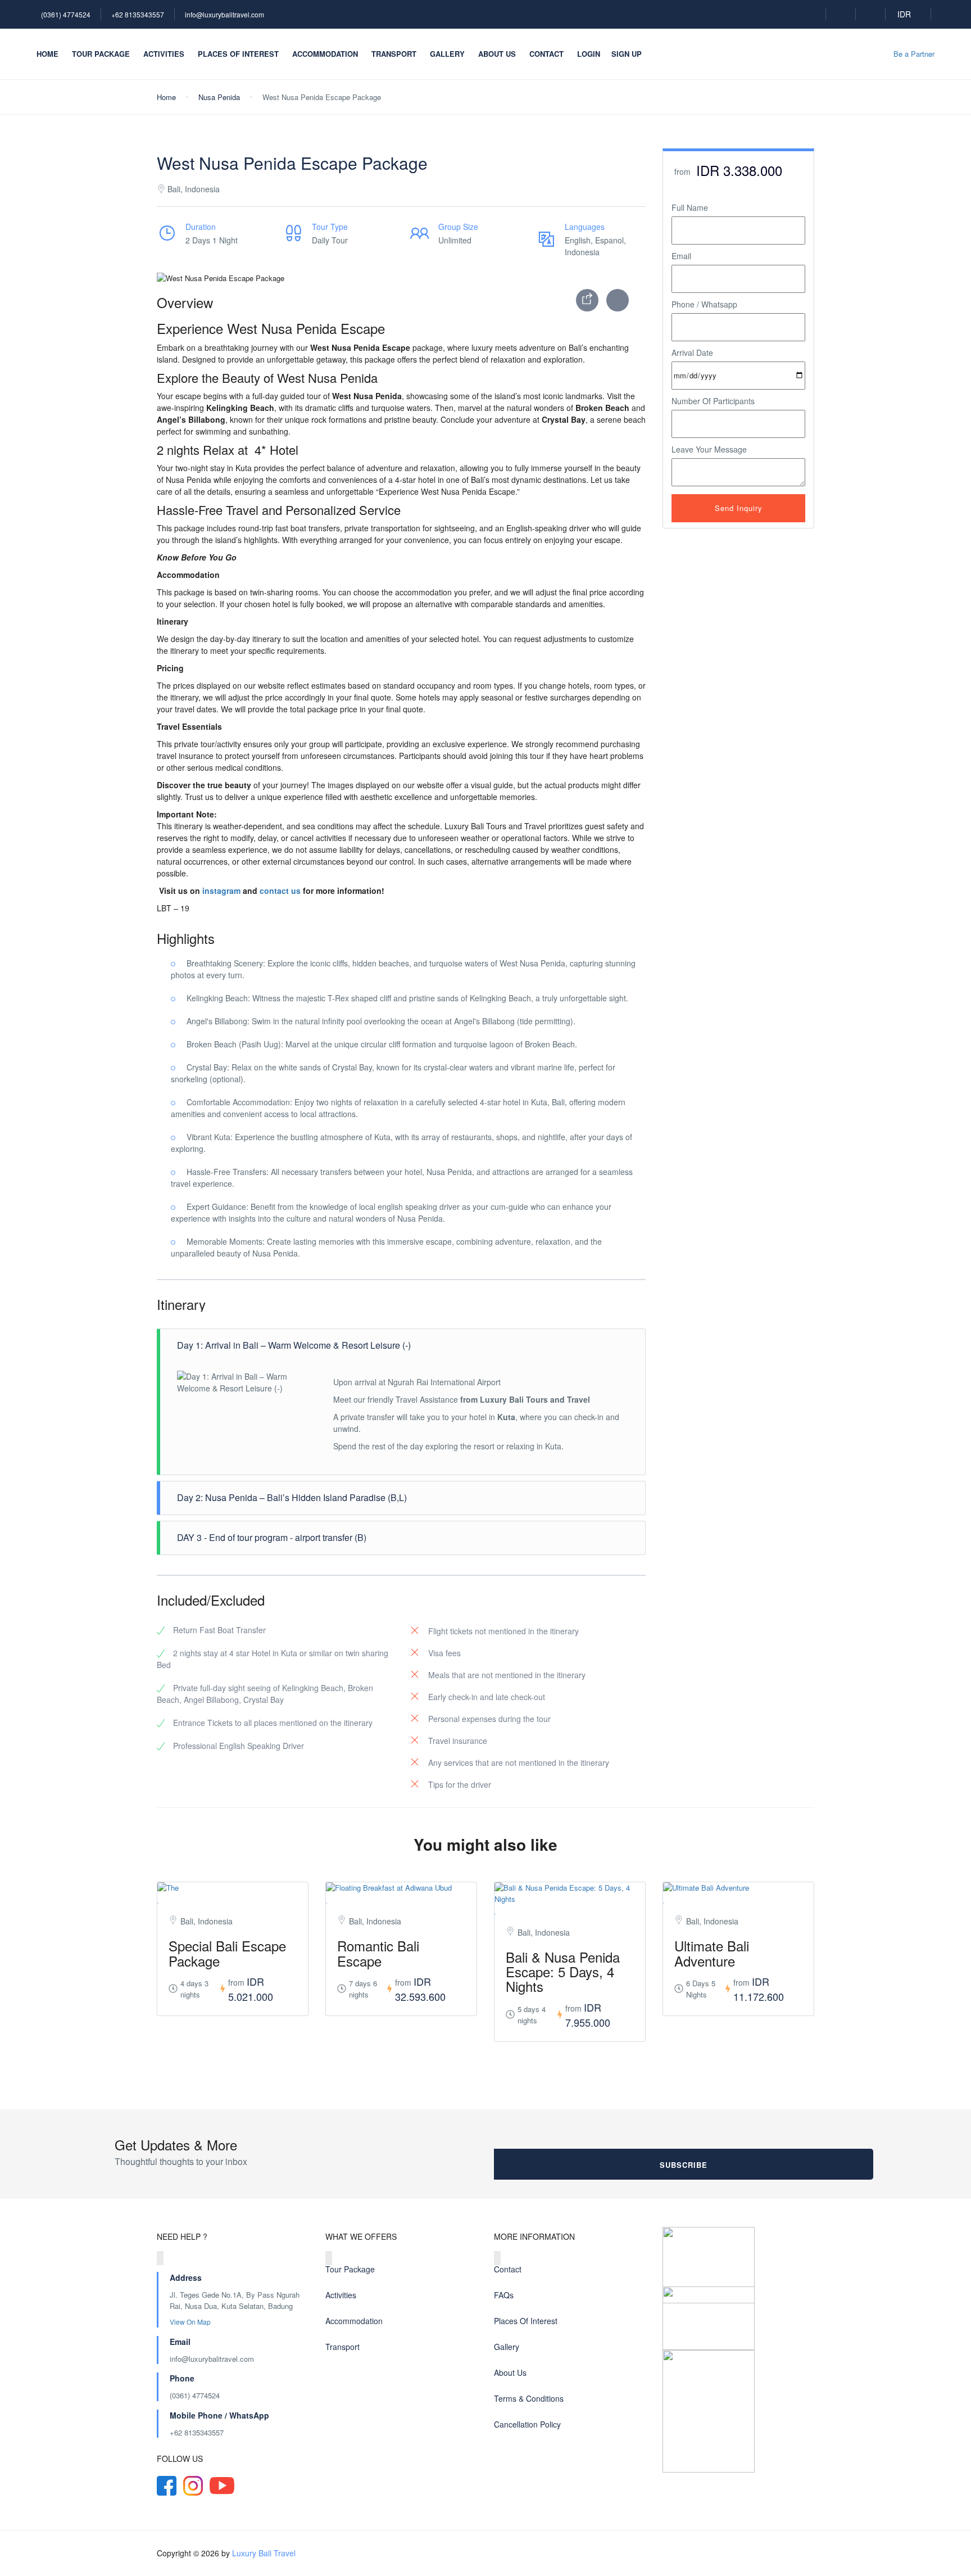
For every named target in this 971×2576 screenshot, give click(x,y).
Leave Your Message (709, 449)
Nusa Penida (219, 97)
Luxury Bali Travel (264, 2553)
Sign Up (627, 54)
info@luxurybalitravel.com (224, 14)
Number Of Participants (713, 401)
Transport (394, 54)
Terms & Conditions (529, 2398)
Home (47, 54)
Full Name (690, 207)
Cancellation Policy (527, 2424)
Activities (164, 54)
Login (589, 54)
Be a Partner (914, 54)
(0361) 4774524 (66, 14)
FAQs (504, 2295)
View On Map (191, 2322)
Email (681, 256)
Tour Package (101, 54)
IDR (905, 14)
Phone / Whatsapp (704, 304)
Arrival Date (692, 352)
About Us (497, 54)
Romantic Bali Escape (378, 1953)
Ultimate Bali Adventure (712, 1953)
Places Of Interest (238, 54)
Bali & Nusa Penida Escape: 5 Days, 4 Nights (563, 1972)
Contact (546, 54)
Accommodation (325, 54)
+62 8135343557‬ (197, 2432)
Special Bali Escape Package (227, 1953)
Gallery (447, 54)
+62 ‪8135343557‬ (138, 14)
